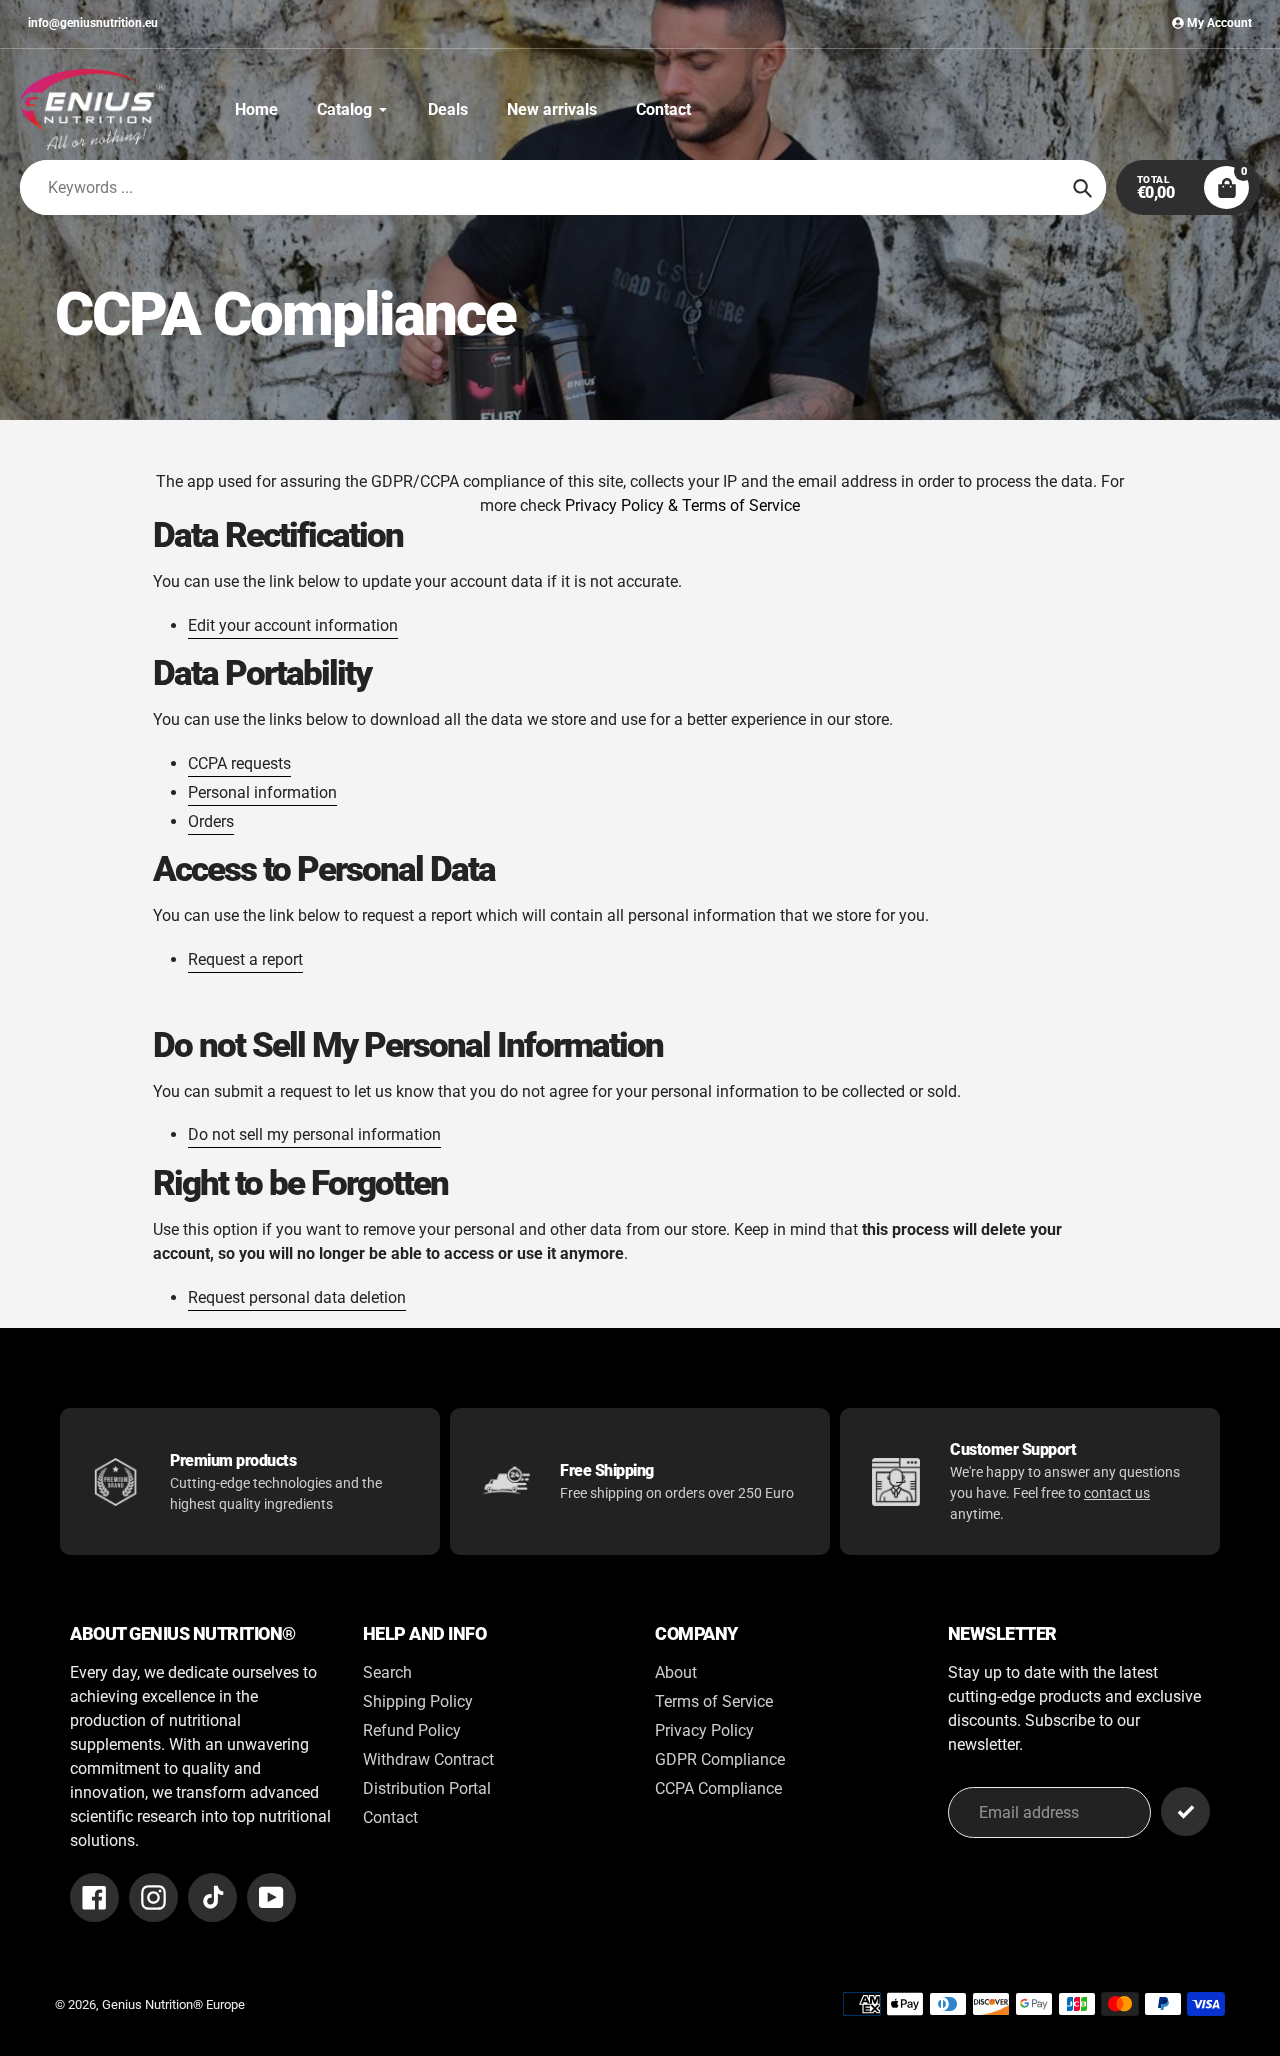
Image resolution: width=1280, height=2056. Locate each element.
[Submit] (1185, 1811)
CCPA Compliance (718, 1788)
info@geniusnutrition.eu (93, 23)
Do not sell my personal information (314, 1134)
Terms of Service (714, 1701)
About (676, 1672)
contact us (1117, 1493)
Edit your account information (293, 625)
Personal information (262, 792)
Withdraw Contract (428, 1759)
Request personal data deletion (297, 1297)
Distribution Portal (427, 1788)
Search (387, 1672)
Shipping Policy (418, 1701)
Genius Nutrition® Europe (173, 2004)
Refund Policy (412, 1730)
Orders (211, 821)
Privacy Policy (704, 1730)
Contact (390, 1817)
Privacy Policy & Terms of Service (682, 505)
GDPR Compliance (720, 1759)
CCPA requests (239, 763)
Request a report (245, 959)
